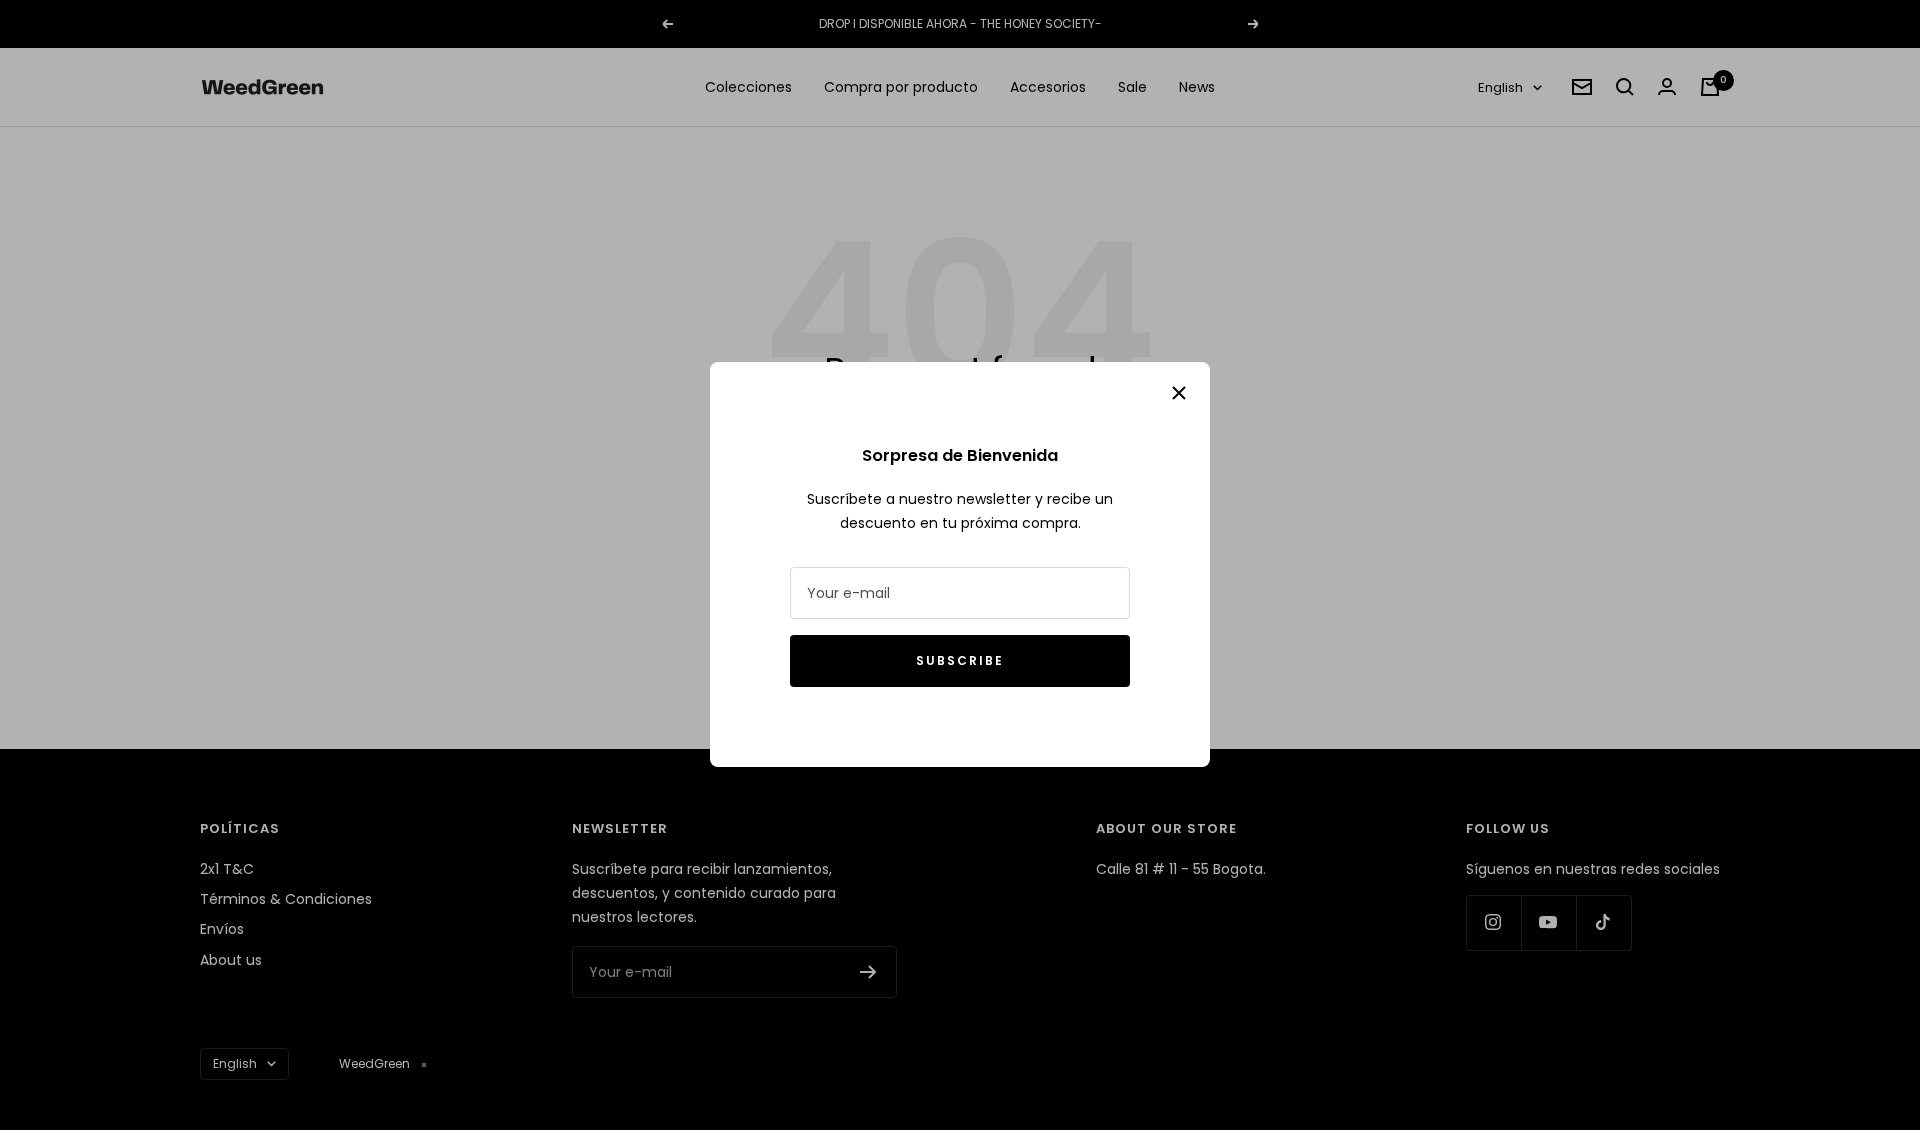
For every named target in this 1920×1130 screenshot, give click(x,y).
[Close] (1179, 393)
